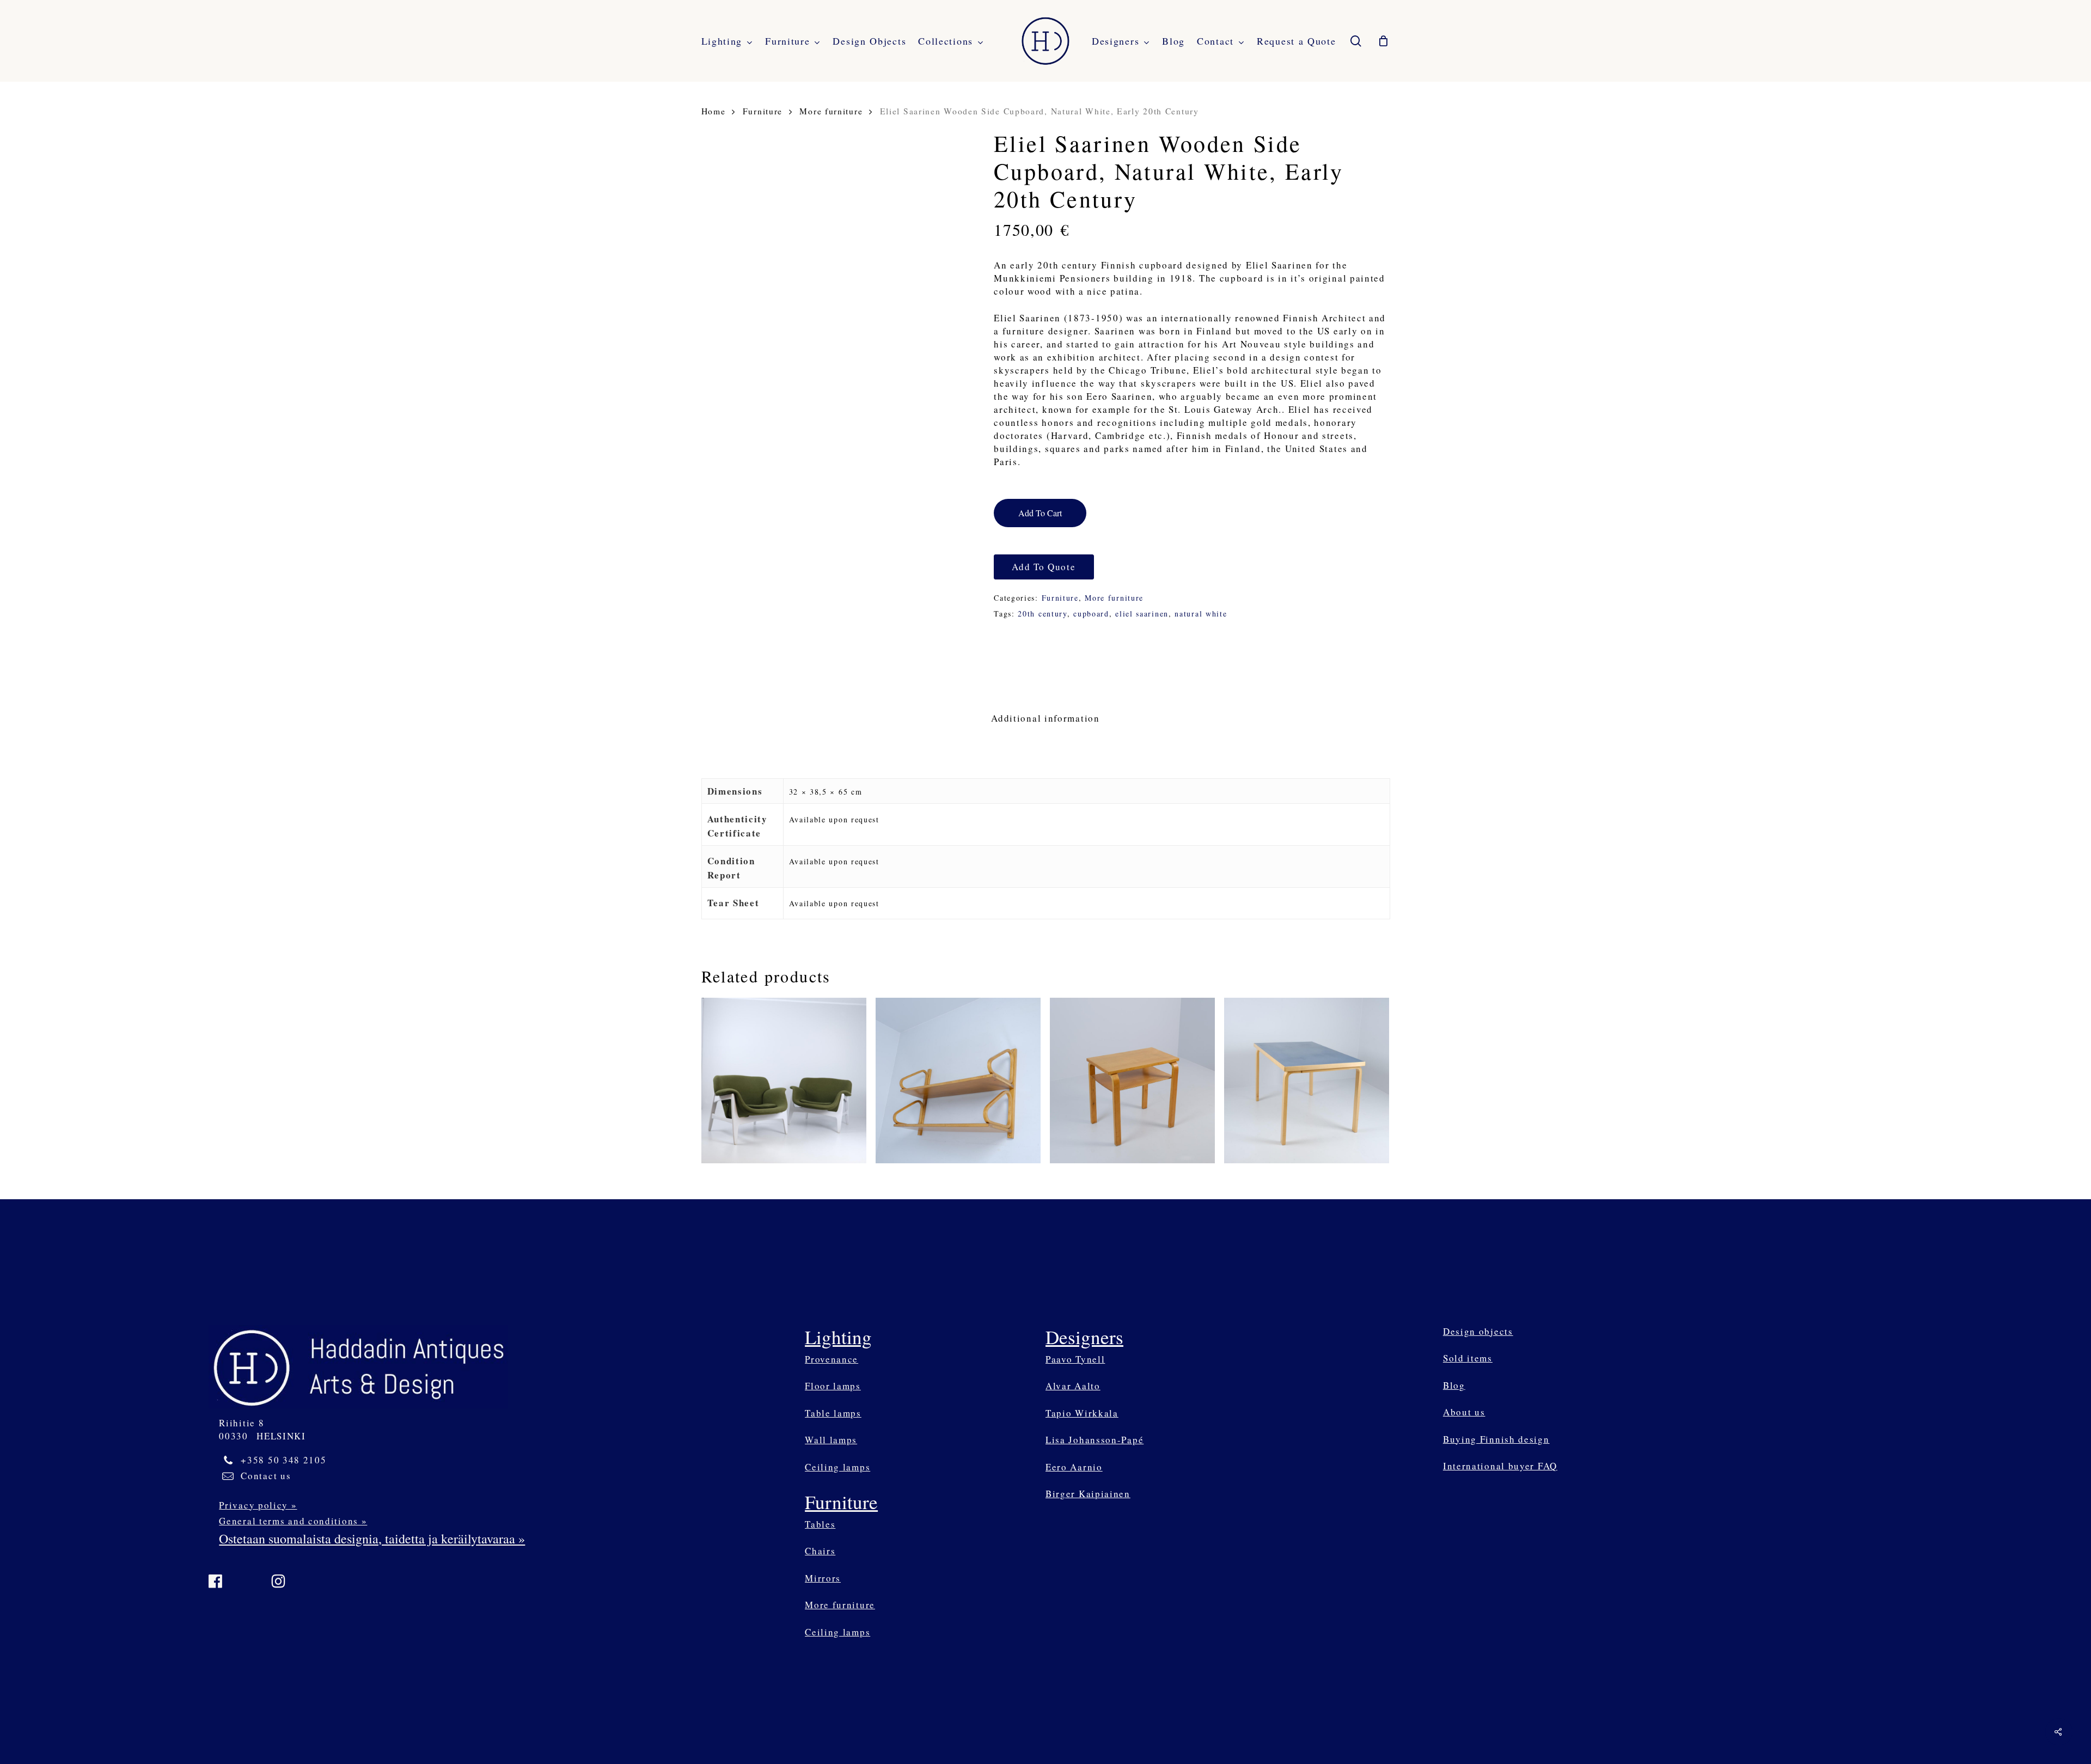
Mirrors (823, 1578)
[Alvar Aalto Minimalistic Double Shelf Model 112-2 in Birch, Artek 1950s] (958, 1081)
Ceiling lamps (837, 1467)
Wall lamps (831, 1440)
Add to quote (1044, 567)
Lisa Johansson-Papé (1095, 1440)
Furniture (763, 111)
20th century (1042, 614)
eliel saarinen (1142, 614)
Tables (820, 1524)
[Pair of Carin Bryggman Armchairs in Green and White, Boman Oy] (784, 1081)
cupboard (1091, 614)
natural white (1201, 614)
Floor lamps (833, 1386)
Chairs (820, 1551)
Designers (1084, 1337)
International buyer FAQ (1500, 1466)
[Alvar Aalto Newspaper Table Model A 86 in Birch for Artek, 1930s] (1133, 1081)
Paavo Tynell (1075, 1359)
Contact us (266, 1476)
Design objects (1478, 1331)
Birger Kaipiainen (1088, 1494)
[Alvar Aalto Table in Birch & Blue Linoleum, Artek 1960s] (1307, 1081)
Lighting (838, 1337)
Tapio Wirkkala (1082, 1413)
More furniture (831, 111)
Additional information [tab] (1045, 718)
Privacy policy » (258, 1505)
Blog (1454, 1385)
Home (714, 111)
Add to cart (1040, 513)
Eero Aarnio (1074, 1467)
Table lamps (833, 1413)
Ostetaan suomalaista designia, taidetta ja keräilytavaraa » (372, 1539)
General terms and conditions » (293, 1521)
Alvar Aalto (1073, 1386)
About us (1464, 1412)
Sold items (1468, 1358)
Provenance (831, 1359)
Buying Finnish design (1496, 1439)
